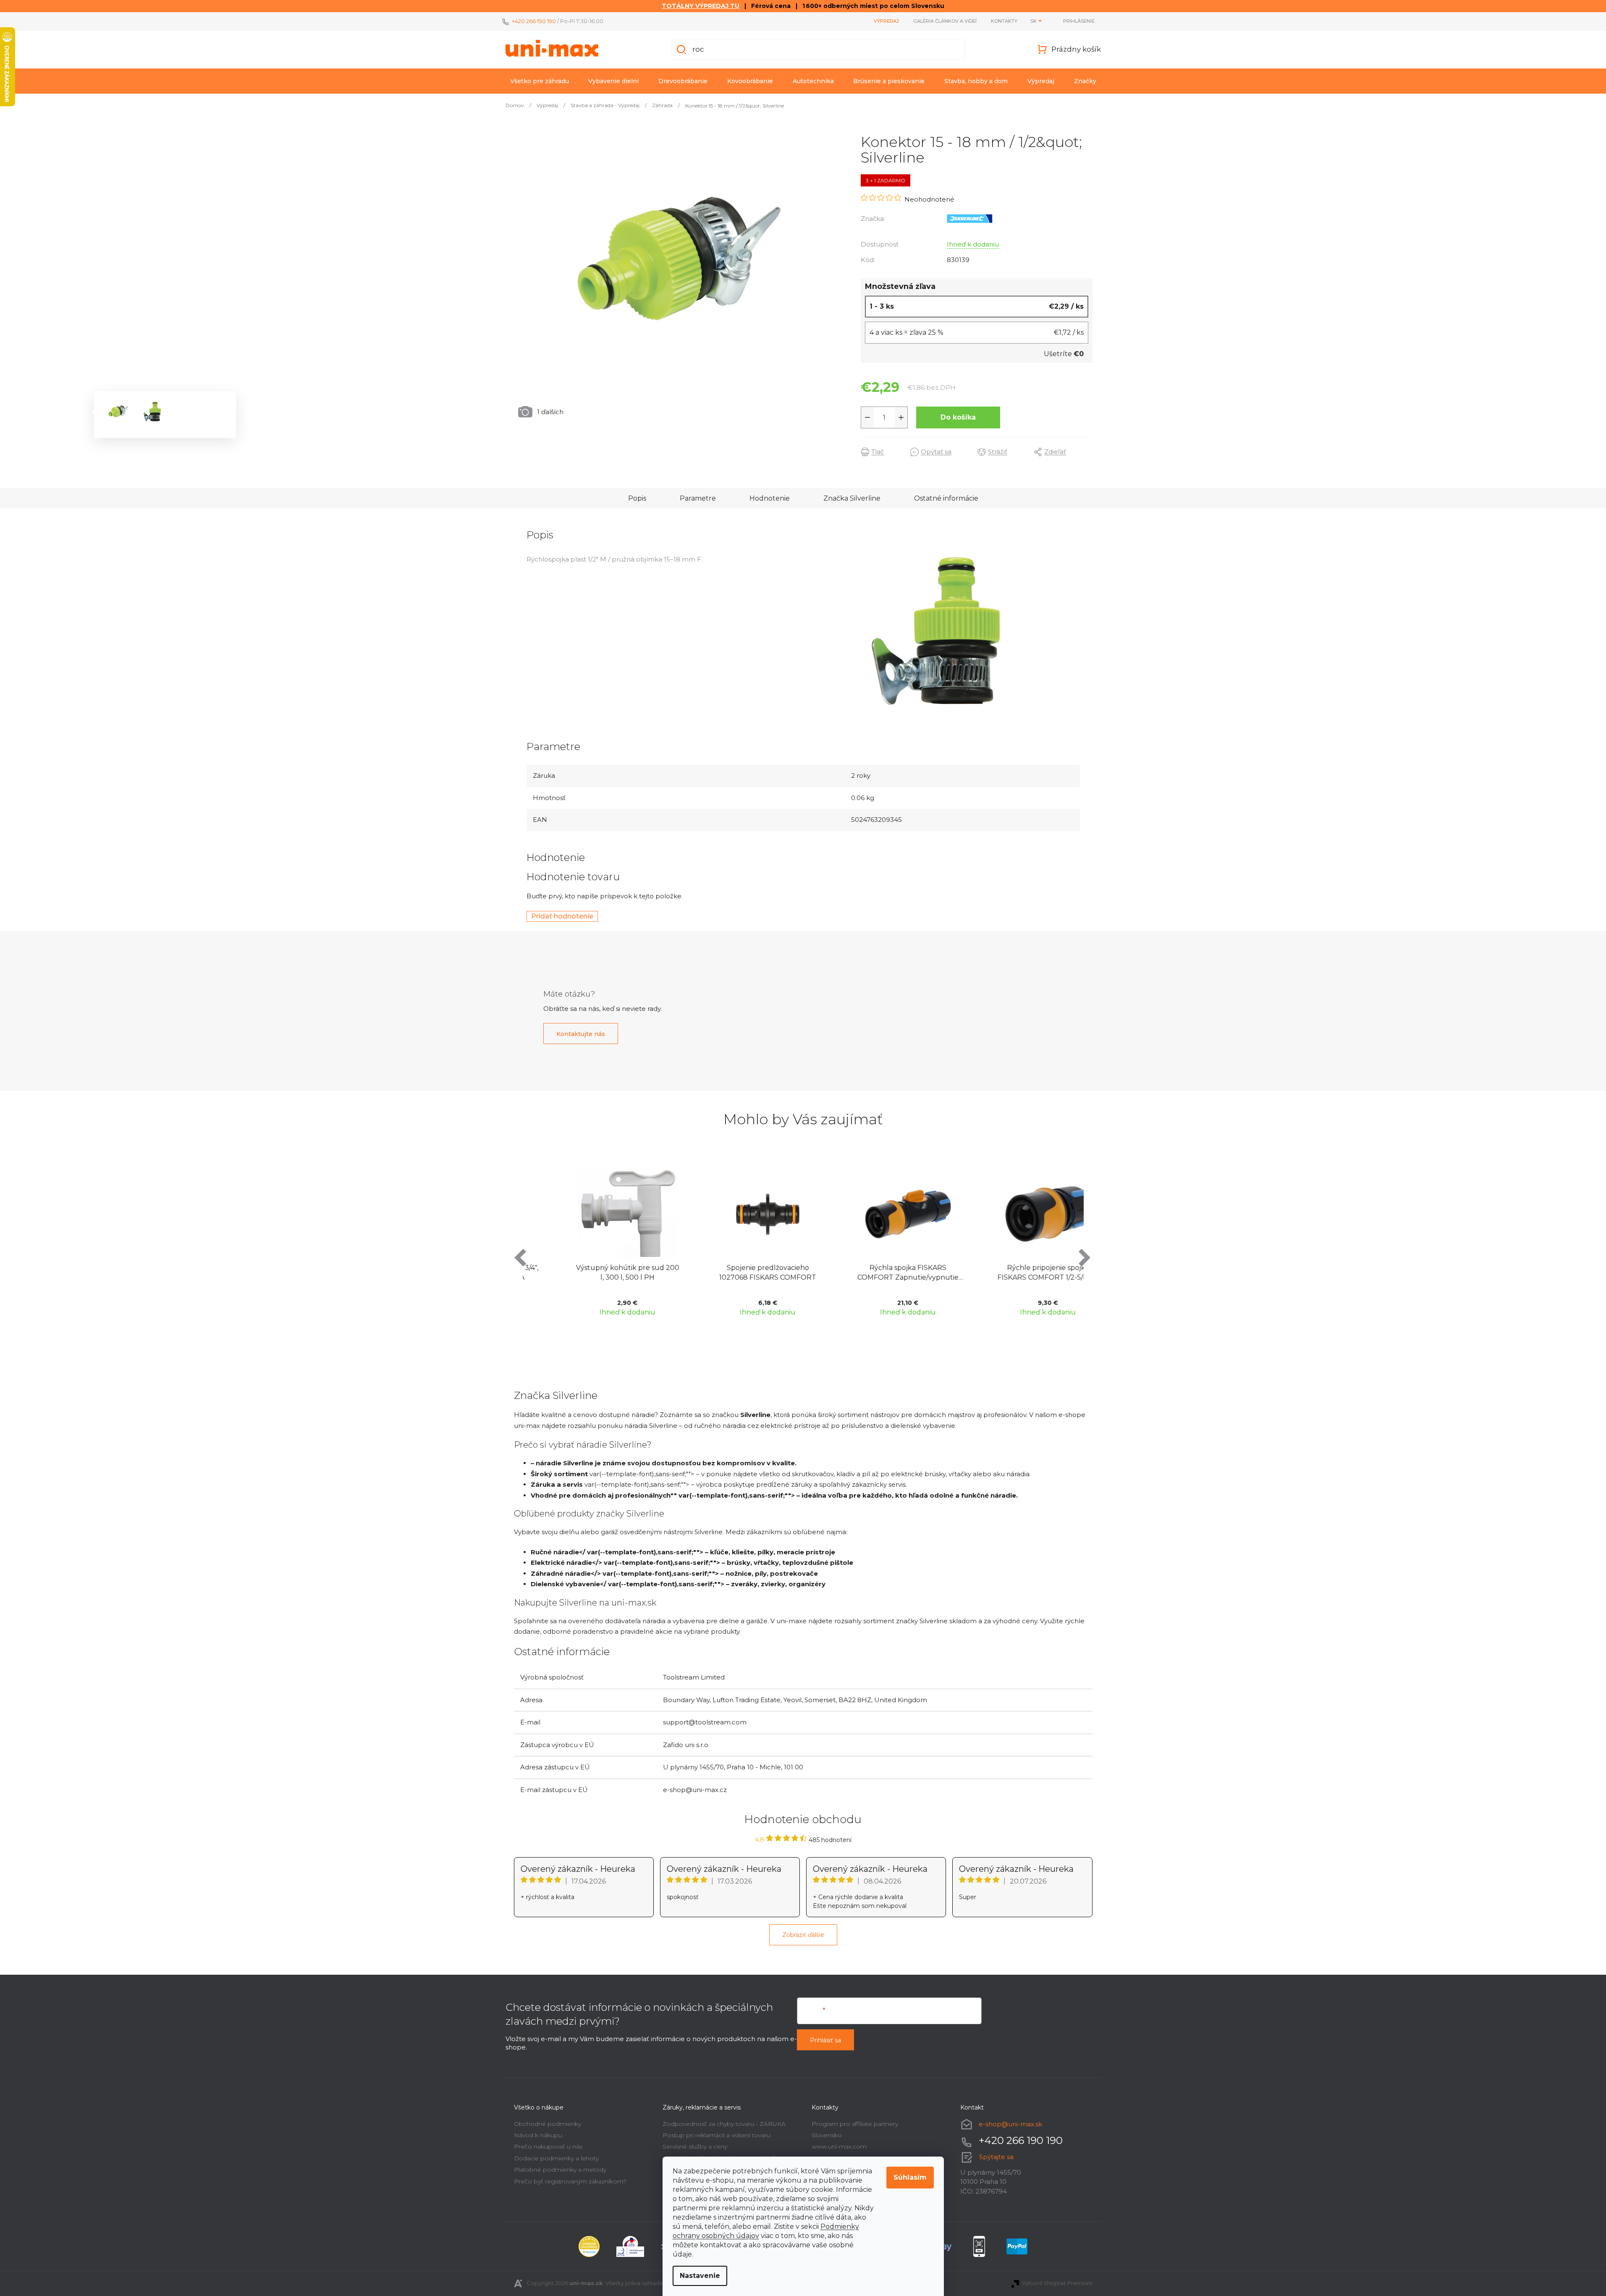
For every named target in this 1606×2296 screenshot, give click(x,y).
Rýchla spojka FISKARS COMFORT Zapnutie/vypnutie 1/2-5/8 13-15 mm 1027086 (873, 1273)
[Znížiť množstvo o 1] (867, 417)
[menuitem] (540, 81)
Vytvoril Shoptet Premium (1057, 2283)
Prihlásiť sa (825, 2040)
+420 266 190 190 (534, 21)
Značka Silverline (852, 498)
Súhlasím (910, 2177)
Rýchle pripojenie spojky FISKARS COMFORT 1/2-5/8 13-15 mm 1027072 (1013, 1273)
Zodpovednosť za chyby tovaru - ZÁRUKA (724, 2124)
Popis (637, 498)
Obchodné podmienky (548, 2124)
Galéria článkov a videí (945, 21)
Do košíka (958, 417)
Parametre (698, 498)
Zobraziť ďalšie (803, 1935)
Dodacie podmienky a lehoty (556, 2158)
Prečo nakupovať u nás (548, 2146)
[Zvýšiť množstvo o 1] (901, 417)
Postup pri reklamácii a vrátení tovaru (717, 2135)
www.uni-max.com (839, 2146)
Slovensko (827, 2135)
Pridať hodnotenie (562, 916)
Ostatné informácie (946, 498)
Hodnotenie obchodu (803, 1819)
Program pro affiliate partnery (855, 2124)
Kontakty (1004, 21)
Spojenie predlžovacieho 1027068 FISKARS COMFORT (733, 1272)
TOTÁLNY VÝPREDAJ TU (701, 6)
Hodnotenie (770, 498)
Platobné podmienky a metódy (560, 2170)
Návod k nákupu (538, 2135)
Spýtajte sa (996, 2157)
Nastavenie (700, 2276)
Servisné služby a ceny (695, 2146)
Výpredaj (886, 21)
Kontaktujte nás (581, 1034)
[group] (593, 1245)
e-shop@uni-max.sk (1010, 2124)
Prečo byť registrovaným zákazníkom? (570, 2181)
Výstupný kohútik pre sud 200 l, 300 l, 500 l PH (593, 1272)
